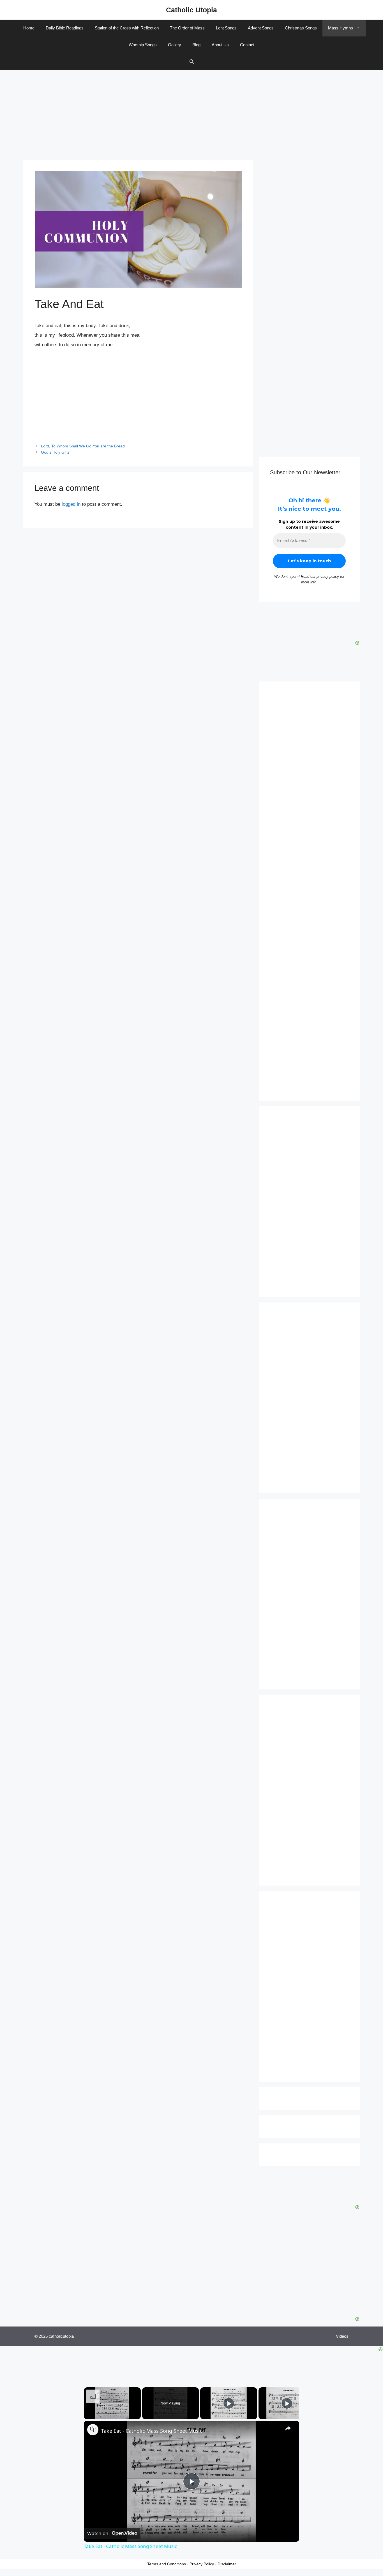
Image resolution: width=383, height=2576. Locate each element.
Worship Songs (143, 45)
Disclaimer (227, 2564)
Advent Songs (261, 28)
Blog (196, 45)
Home (29, 28)
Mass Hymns (341, 28)
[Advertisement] (191, 112)
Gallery (175, 45)
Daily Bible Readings (65, 28)
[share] (288, 2428)
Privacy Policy (202, 2564)
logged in (71, 504)
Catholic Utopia (191, 10)
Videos (342, 2336)
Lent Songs (226, 28)
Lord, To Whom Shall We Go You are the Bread (83, 446)
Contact (247, 45)
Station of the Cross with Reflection (127, 28)
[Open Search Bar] (192, 62)
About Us (220, 45)
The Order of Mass (187, 28)
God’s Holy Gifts (55, 452)
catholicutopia (61, 2336)
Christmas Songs (301, 28)
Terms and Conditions (167, 2564)
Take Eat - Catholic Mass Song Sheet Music (152, 2431)
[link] (93, 2430)
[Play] (229, 2403)
